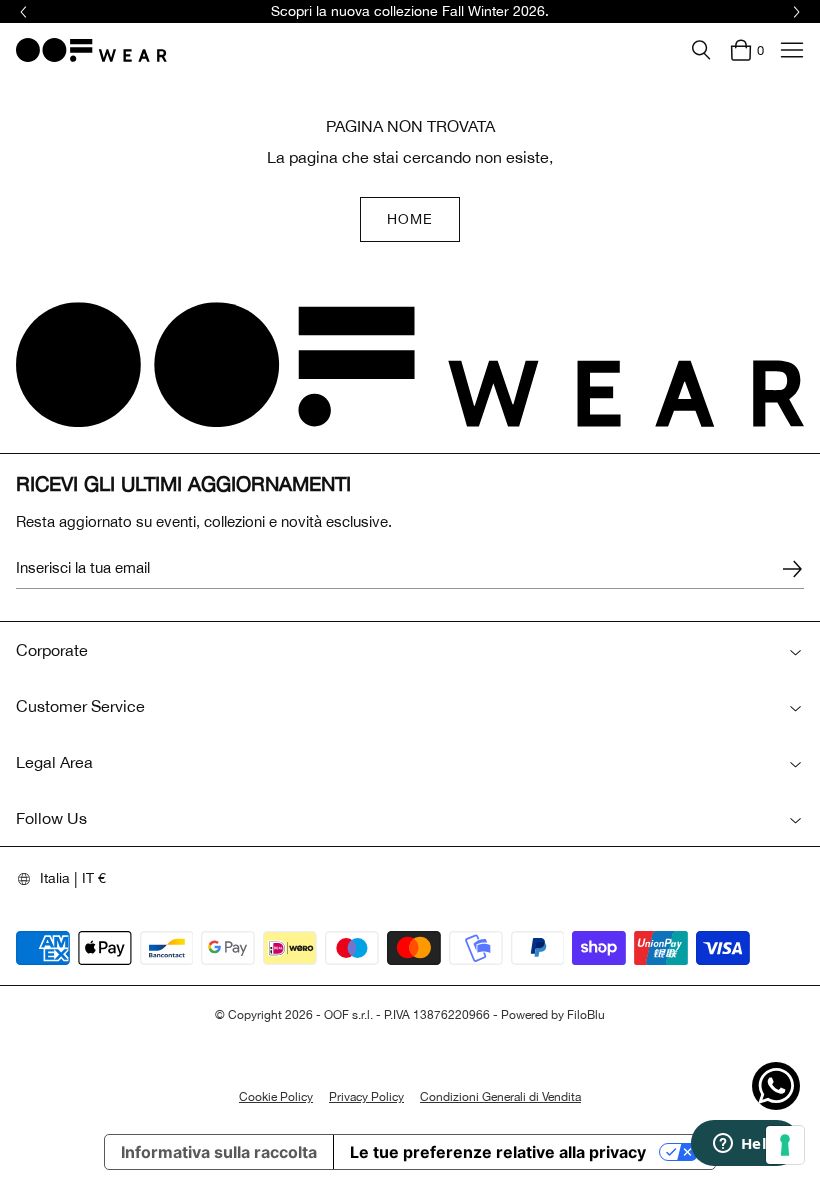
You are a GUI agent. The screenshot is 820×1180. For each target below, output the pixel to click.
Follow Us (51, 818)
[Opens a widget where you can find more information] (745, 1145)
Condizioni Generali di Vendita (500, 1097)
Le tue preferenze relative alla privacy (498, 1152)
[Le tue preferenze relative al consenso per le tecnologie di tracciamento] (785, 1145)
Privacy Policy (366, 1097)
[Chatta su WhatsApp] (776, 1086)
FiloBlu (586, 1015)
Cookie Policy (276, 1097)
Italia (55, 878)
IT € (94, 878)
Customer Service (80, 706)
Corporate (52, 650)
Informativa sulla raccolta (219, 1152)
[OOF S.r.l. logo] (91, 50)
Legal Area (54, 762)
